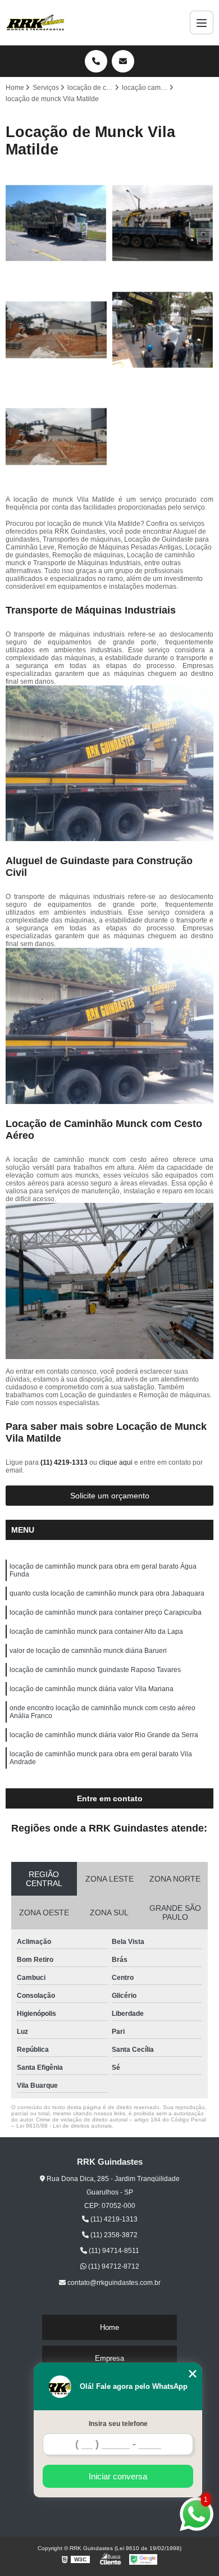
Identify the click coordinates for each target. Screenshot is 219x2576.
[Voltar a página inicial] (35, 22)
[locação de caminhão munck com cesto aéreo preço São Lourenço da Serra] (56, 437)
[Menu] (202, 22)
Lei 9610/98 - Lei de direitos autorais (64, 2126)
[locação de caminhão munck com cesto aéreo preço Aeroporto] (56, 330)
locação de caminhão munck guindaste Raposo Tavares (95, 1670)
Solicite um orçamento (110, 1496)
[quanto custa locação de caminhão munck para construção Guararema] (163, 330)
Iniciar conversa (118, 2476)
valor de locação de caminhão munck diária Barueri (88, 1651)
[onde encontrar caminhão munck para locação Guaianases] (56, 223)
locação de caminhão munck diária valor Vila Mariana (92, 1689)
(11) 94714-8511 (113, 2251)
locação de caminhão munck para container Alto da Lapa (96, 1632)
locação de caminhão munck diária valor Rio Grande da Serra (104, 1735)
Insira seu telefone (118, 2424)
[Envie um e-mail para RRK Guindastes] (123, 61)
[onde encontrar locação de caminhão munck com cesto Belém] (163, 223)
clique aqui (116, 1462)
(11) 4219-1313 (65, 1462)
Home (109, 2327)
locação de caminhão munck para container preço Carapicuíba (106, 1612)
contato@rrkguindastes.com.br (113, 2283)
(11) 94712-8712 (113, 2266)
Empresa (109, 2358)
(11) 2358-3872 (113, 2235)
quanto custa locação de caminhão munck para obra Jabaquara (107, 1593)
